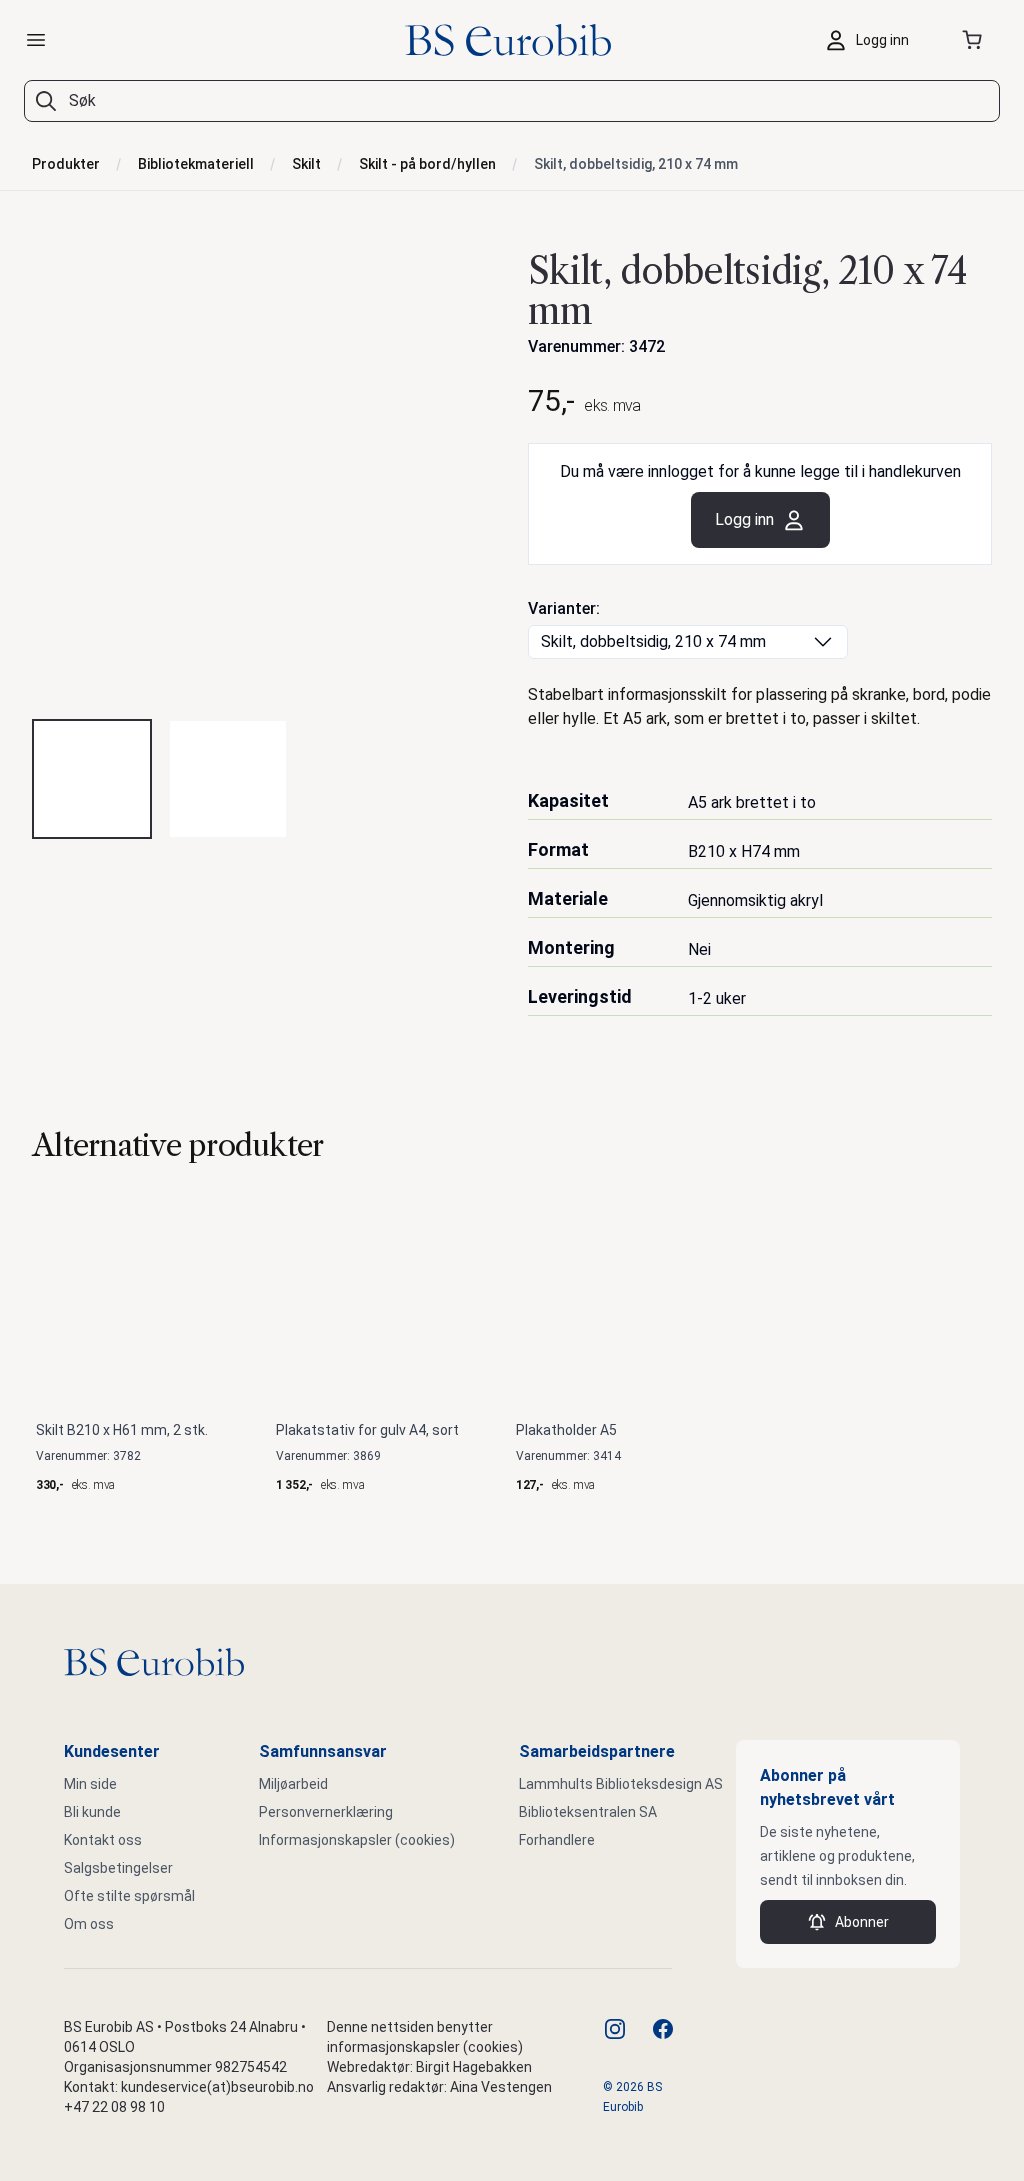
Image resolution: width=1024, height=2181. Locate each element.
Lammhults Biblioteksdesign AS (621, 1784)
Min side (90, 1784)
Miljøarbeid (293, 1784)
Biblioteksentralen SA (588, 1812)
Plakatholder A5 (566, 1430)
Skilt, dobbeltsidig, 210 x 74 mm (636, 164)
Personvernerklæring (326, 1812)
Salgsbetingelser (118, 1868)
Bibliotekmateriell (196, 164)
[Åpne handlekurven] (976, 40)
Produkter (66, 164)
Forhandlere (557, 1840)
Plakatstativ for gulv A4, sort (367, 1430)
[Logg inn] (872, 40)
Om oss (89, 1924)
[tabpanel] (264, 471)
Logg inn (744, 519)
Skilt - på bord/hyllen (427, 164)
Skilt (306, 164)
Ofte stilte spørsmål (129, 1896)
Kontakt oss (103, 1840)
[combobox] (512, 101)
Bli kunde (92, 1812)
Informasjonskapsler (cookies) (357, 1840)
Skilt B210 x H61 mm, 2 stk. (122, 1430)
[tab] (92, 779)
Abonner (862, 1922)
